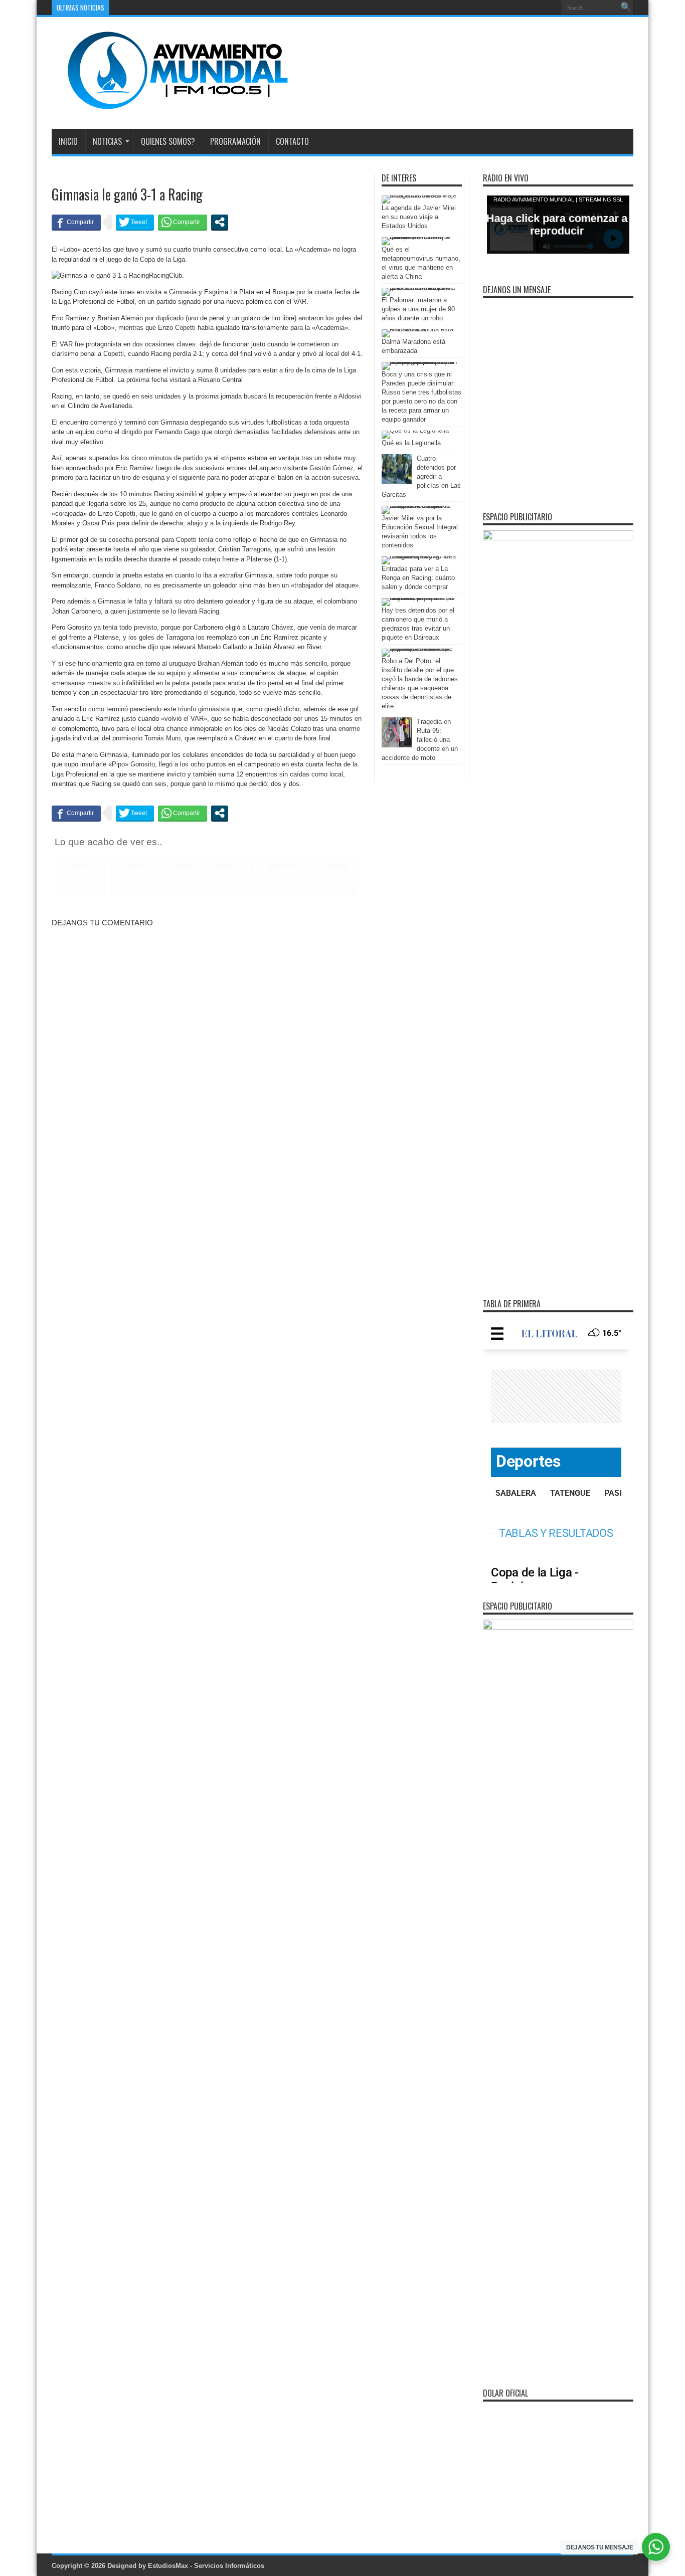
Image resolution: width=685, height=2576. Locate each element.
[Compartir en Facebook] (76, 222)
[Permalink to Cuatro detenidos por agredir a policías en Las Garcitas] (397, 482)
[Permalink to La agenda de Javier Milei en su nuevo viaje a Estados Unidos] (419, 195)
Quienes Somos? (168, 141)
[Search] (626, 8)
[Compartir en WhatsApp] (183, 222)
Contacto (292, 141)
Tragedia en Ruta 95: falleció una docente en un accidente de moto (420, 740)
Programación (235, 141)
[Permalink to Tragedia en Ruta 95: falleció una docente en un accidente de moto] (397, 745)
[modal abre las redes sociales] (220, 222)
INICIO (68, 141)
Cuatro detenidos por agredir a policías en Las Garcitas (421, 476)
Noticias (107, 141)
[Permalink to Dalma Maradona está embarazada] (419, 329)
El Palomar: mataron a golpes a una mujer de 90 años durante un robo (418, 309)
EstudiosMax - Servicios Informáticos (206, 2566)
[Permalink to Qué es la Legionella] (415, 430)
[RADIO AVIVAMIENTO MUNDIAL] (170, 104)
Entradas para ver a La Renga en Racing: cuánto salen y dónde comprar (418, 578)
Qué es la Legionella (411, 443)
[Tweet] (135, 222)
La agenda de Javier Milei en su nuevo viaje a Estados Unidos (419, 217)
